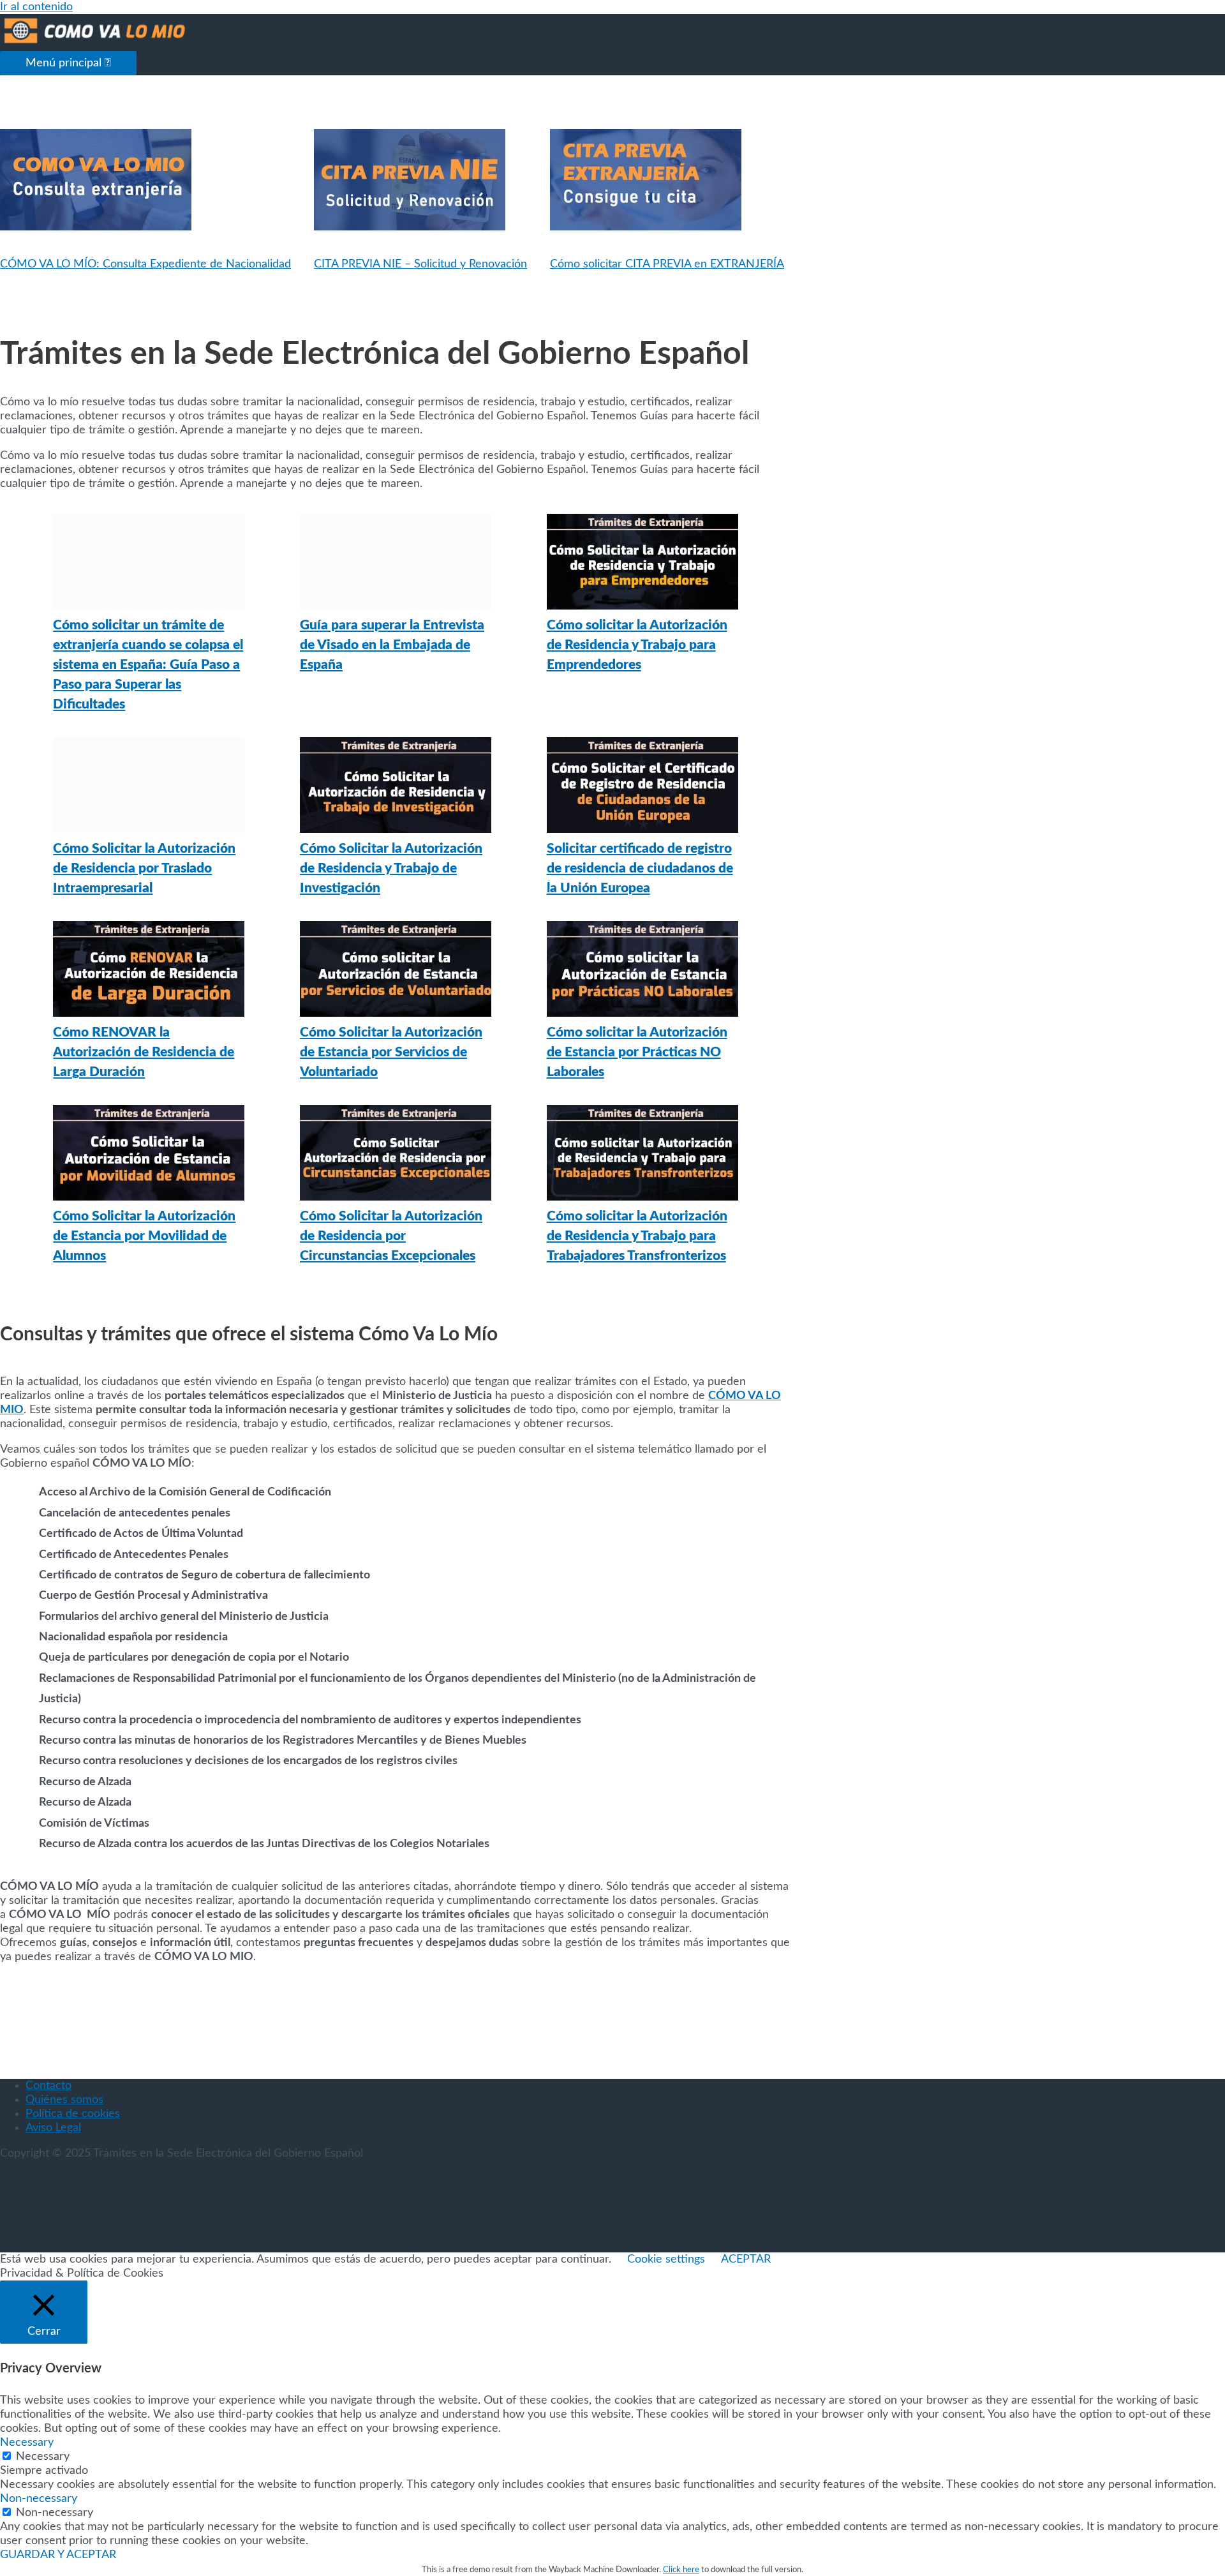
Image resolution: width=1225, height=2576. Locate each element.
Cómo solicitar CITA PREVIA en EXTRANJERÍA (667, 264)
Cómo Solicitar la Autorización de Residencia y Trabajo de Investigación (391, 868)
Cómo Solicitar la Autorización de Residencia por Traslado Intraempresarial (144, 868)
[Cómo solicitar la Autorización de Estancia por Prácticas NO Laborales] (642, 972)
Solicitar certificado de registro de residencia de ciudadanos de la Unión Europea (640, 868)
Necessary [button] (27, 2443)
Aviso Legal (53, 2128)
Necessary (43, 2457)
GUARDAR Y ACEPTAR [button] (58, 2555)
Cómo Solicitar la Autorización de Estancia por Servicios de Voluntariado (391, 1052)
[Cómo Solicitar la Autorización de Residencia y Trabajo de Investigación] (396, 788)
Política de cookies (73, 2114)
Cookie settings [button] (666, 2259)
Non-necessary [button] (39, 2499)
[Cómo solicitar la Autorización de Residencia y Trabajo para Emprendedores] (642, 565)
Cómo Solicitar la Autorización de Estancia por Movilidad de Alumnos (144, 1236)
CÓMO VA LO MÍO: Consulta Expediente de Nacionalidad (145, 264)
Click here (681, 2570)
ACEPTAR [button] (746, 2259)
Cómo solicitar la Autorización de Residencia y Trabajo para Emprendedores (637, 645)
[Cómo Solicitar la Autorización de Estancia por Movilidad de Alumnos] (149, 1156)
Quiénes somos (64, 2100)
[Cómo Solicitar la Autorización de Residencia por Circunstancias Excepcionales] (396, 1156)
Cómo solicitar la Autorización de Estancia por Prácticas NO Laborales (637, 1052)
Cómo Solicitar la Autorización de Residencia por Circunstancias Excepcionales (391, 1236)
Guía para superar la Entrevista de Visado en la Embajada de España (392, 645)
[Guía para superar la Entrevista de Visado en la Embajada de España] (396, 565)
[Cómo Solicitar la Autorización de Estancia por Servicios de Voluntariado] (396, 972)
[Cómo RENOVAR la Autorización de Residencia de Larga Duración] (149, 972)
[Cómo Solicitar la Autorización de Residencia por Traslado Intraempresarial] (149, 788)
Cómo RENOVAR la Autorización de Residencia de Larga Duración (144, 1052)
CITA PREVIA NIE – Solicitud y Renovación (420, 264)
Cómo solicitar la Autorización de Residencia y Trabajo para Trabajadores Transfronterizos (637, 1236)
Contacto (48, 2086)
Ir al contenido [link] (36, 7)
